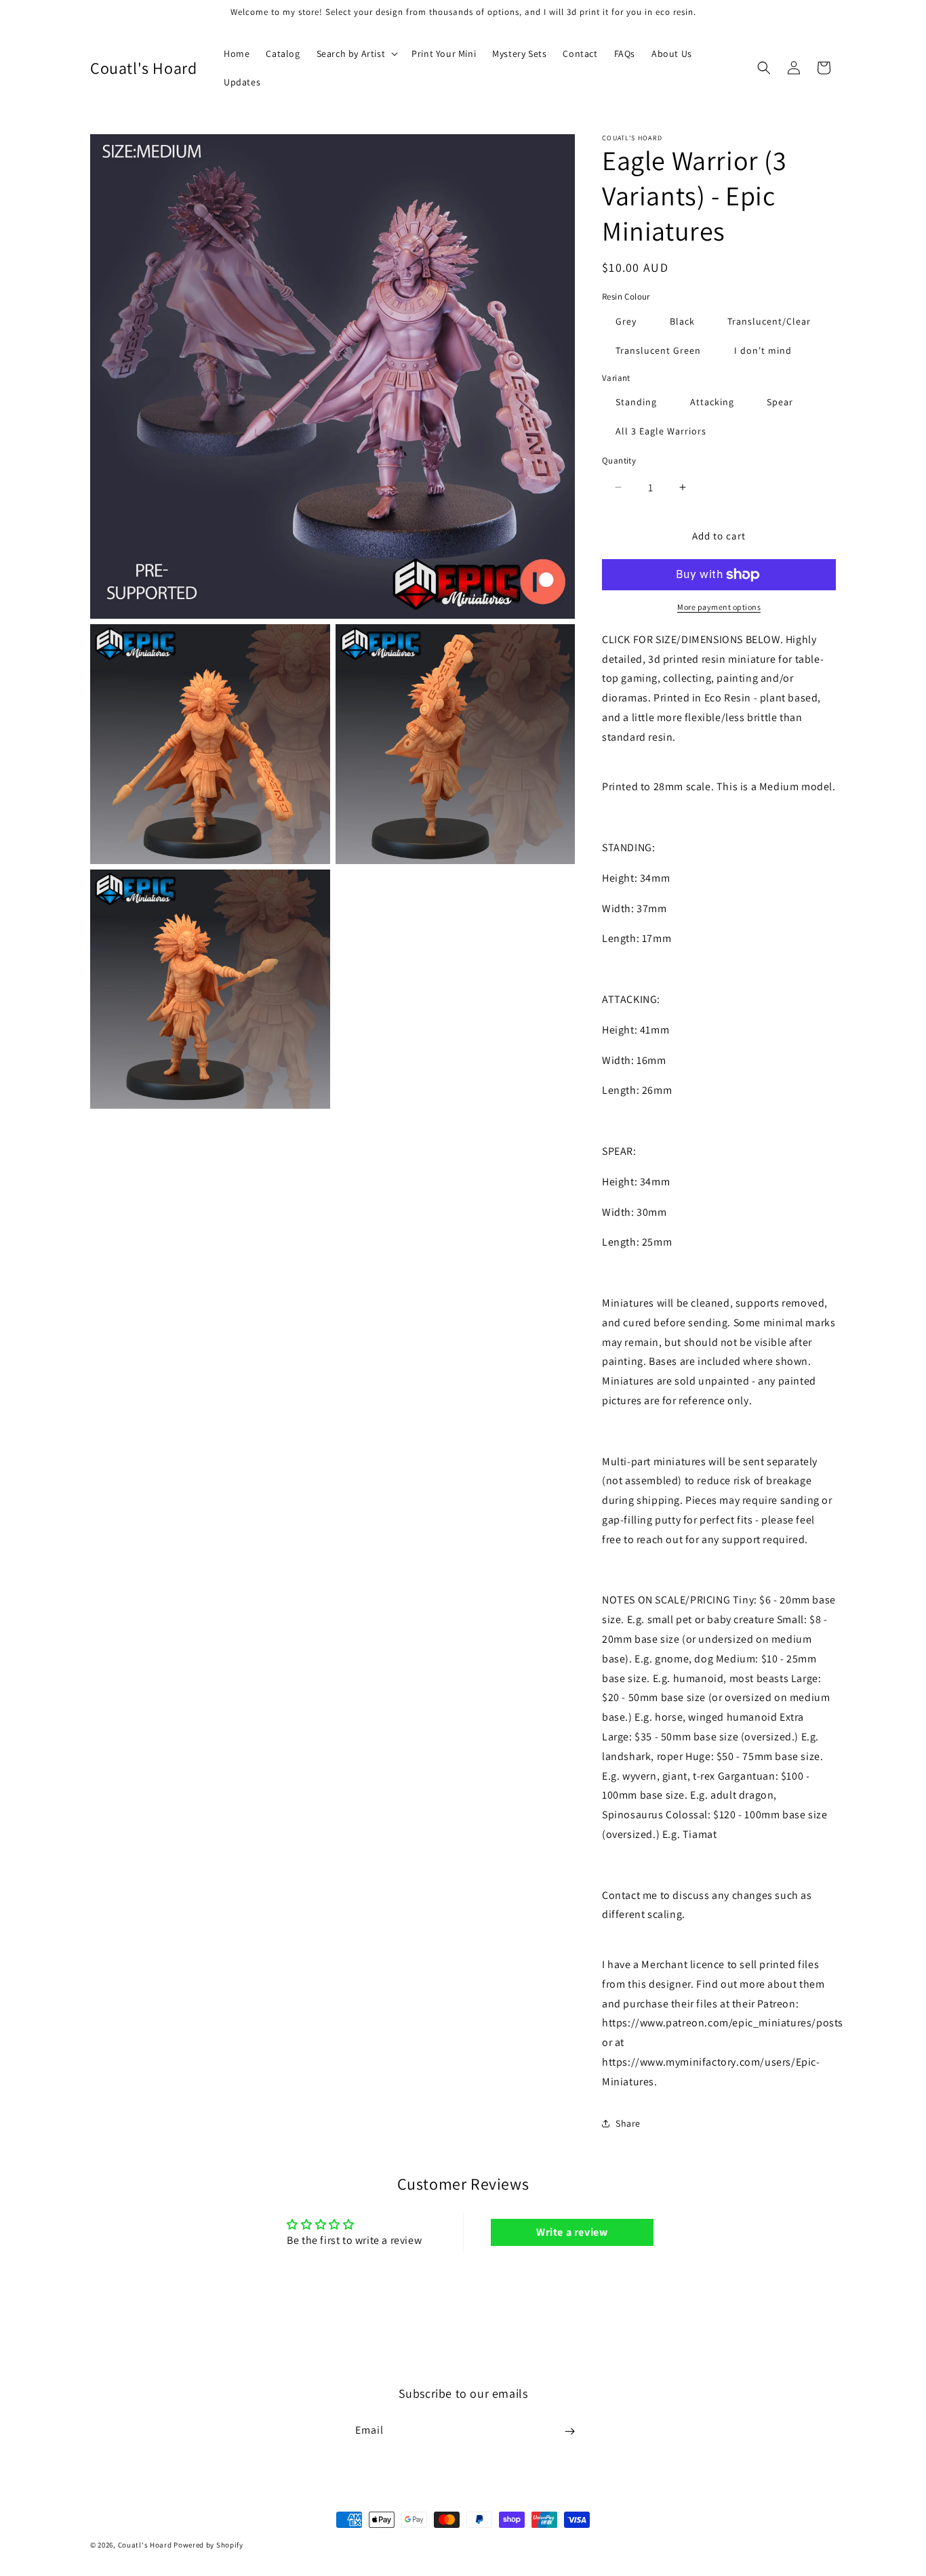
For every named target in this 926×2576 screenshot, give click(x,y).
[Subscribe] (569, 2431)
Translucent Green (658, 350)
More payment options (719, 607)
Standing (636, 402)
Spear (780, 402)
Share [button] (628, 2123)
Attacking (712, 402)
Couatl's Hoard (145, 2545)
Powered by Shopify (208, 2545)
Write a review (572, 2232)
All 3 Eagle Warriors (661, 431)
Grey (626, 321)
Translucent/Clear (769, 321)
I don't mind (763, 350)
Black (682, 321)
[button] (356, 54)
